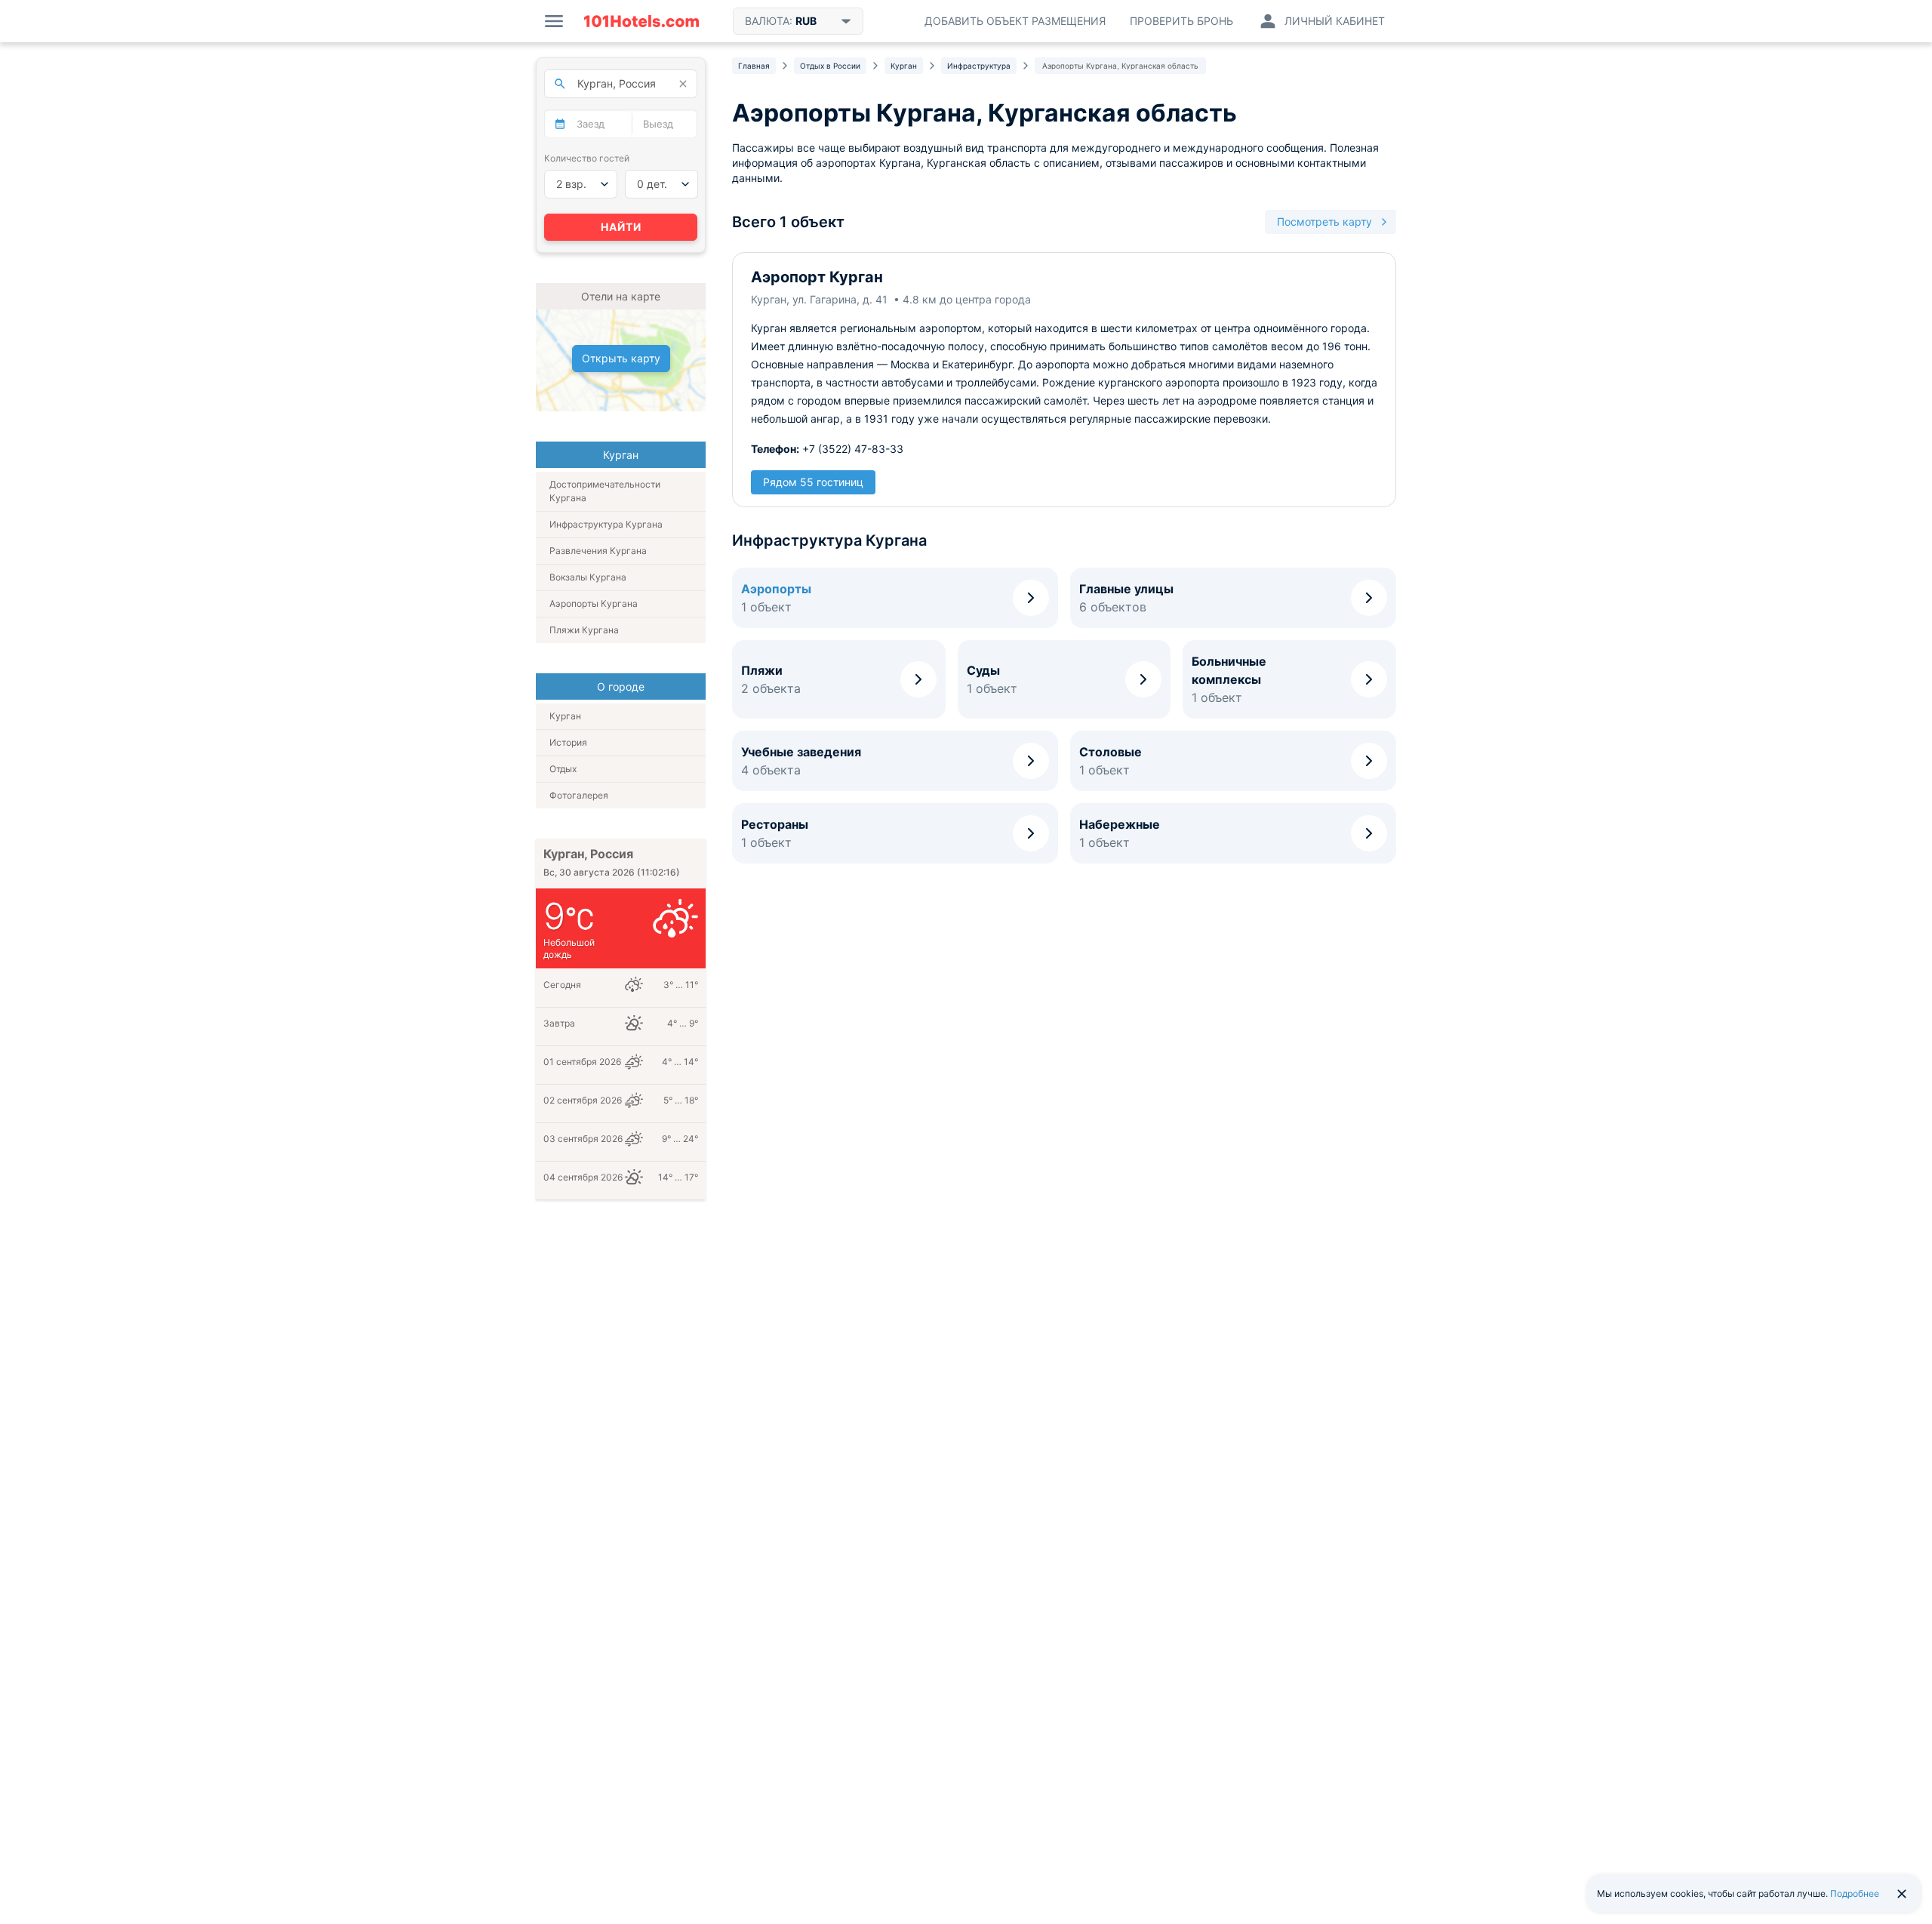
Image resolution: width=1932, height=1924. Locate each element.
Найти (621, 227)
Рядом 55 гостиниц (813, 482)
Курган (565, 716)
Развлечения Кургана (598, 551)
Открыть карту (621, 358)
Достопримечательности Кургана (605, 491)
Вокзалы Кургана (588, 577)
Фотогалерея (579, 795)
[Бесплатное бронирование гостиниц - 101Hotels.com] (641, 21)
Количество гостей (587, 158)
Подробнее (1855, 1893)
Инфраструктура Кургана (606, 524)
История (568, 742)
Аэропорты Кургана (594, 603)
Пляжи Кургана (584, 630)
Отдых (563, 769)
